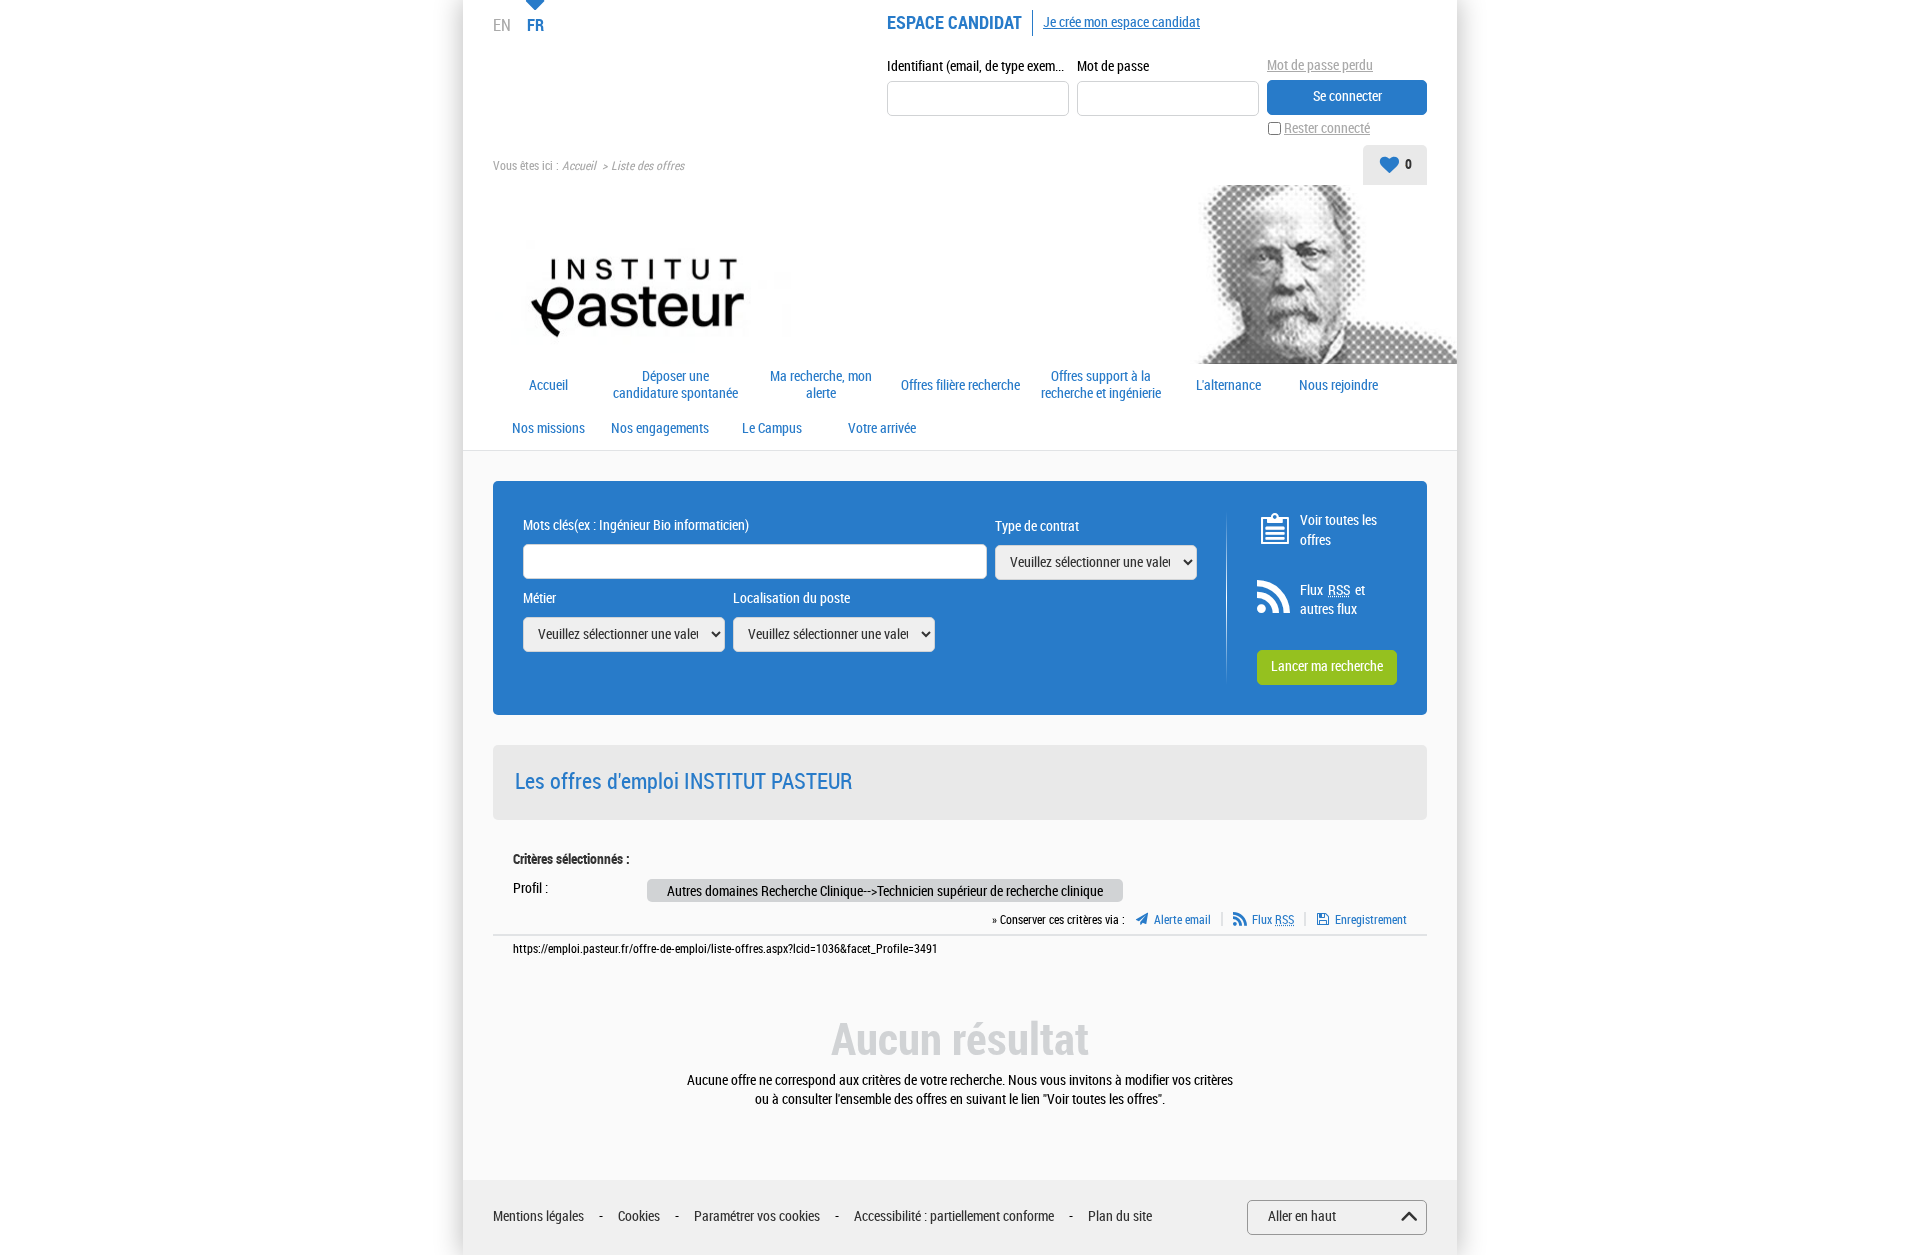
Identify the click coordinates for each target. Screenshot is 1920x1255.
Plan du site (1120, 1216)
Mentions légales (538, 1216)
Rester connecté (1327, 128)
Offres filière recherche (960, 386)
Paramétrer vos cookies (757, 1216)
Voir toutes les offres (1338, 530)
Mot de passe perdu (1320, 65)
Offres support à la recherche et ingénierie (1101, 385)
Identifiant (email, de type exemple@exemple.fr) (978, 66)
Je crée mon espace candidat (1121, 22)
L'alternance (1228, 386)
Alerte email (1182, 920)
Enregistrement (1371, 920)
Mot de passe (1113, 66)
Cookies (639, 1216)
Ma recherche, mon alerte (821, 385)
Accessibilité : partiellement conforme (954, 1216)
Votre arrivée (882, 429)
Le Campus (772, 429)
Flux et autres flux (1332, 600)
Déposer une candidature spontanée (675, 385)
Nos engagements (660, 429)
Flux (1273, 920)
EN (502, 25)
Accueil (579, 166)
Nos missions (548, 429)
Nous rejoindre (1338, 386)
